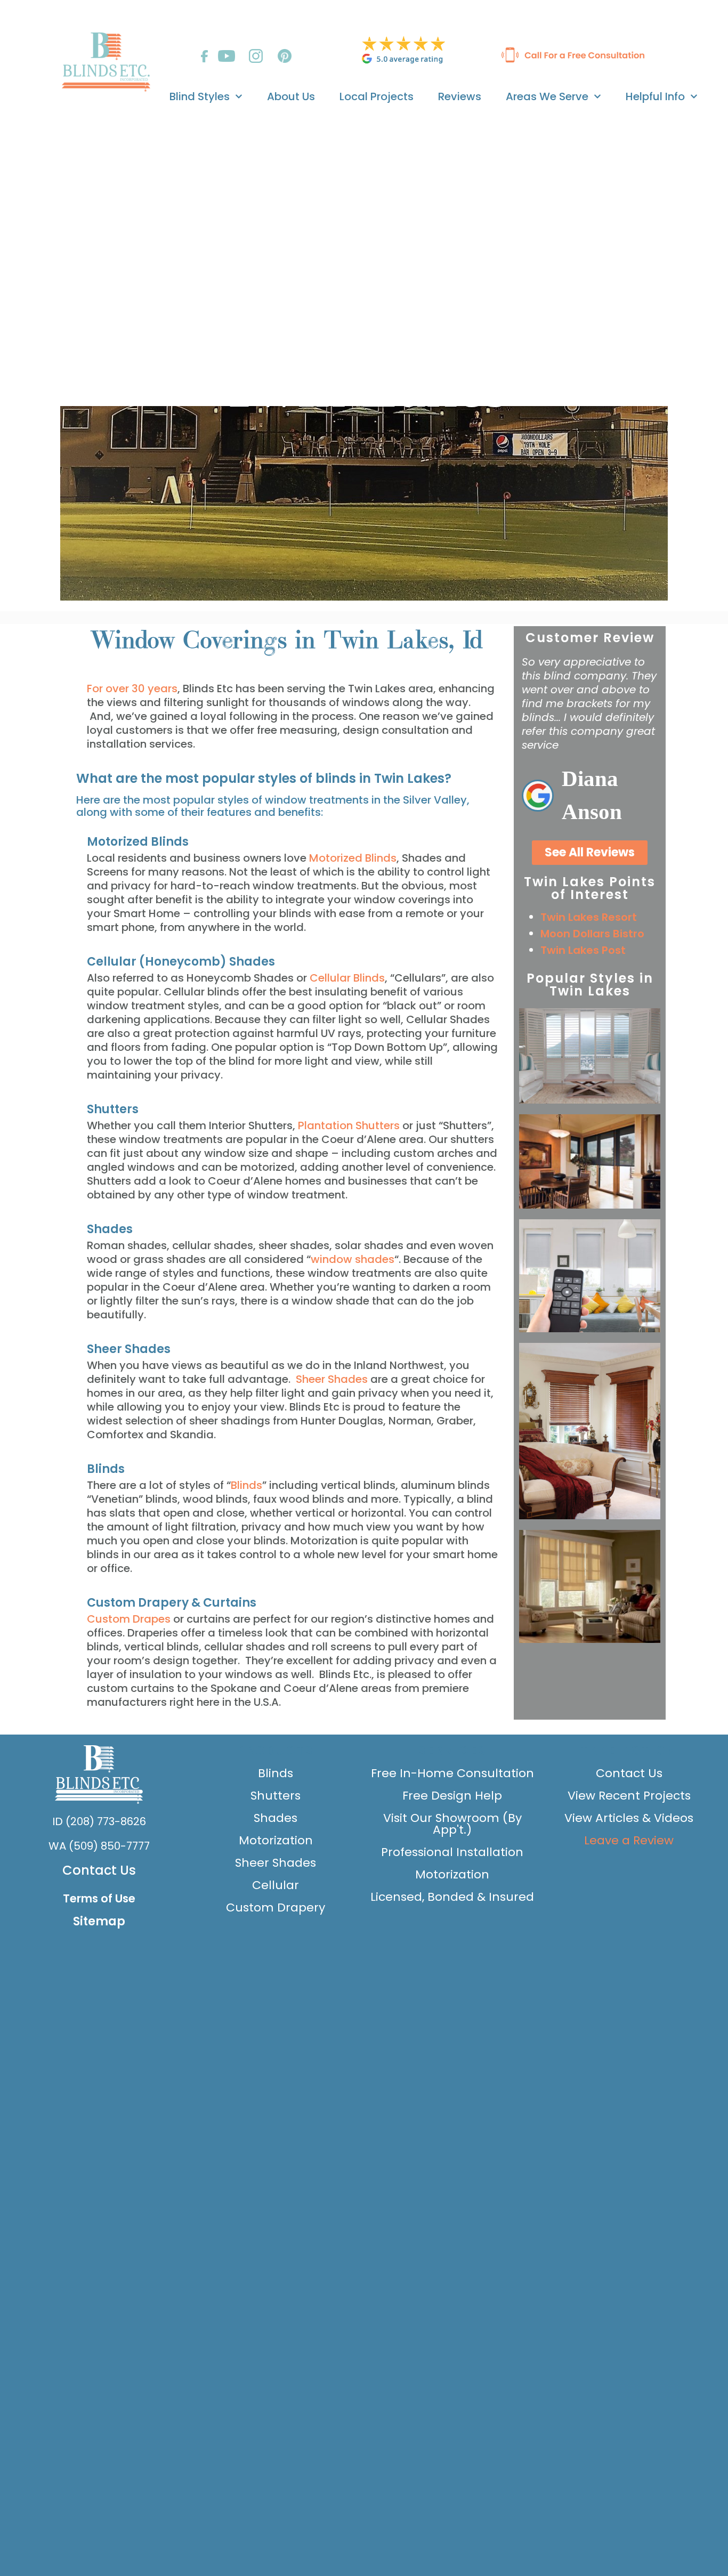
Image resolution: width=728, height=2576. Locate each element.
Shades (276, 1818)
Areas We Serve (547, 96)
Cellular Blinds (347, 978)
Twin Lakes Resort (589, 917)
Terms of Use (99, 1898)
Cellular (276, 1885)
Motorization (276, 1840)
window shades (353, 1259)
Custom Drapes (129, 1619)
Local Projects (377, 96)
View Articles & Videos (629, 1818)
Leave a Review (629, 1840)
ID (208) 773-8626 (99, 1821)
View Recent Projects (629, 1796)
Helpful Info (655, 96)
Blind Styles (200, 96)
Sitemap (99, 1921)
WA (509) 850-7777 (99, 1846)
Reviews (460, 96)
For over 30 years (132, 688)
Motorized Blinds (353, 858)
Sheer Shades (333, 1379)
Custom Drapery (276, 1907)
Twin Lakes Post (583, 950)
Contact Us (99, 1870)
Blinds (246, 1485)
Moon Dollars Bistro (592, 934)
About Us (291, 96)
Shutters (276, 1796)
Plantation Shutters (349, 1125)
